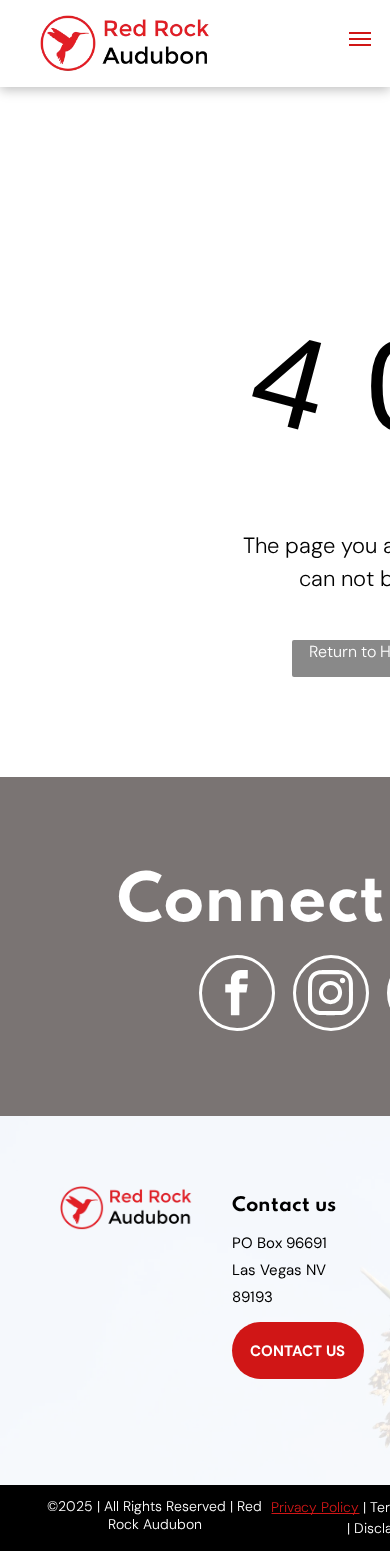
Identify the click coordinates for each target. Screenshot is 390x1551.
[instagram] (331, 995)
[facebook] (237, 995)
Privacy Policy (315, 1507)
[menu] (360, 39)
